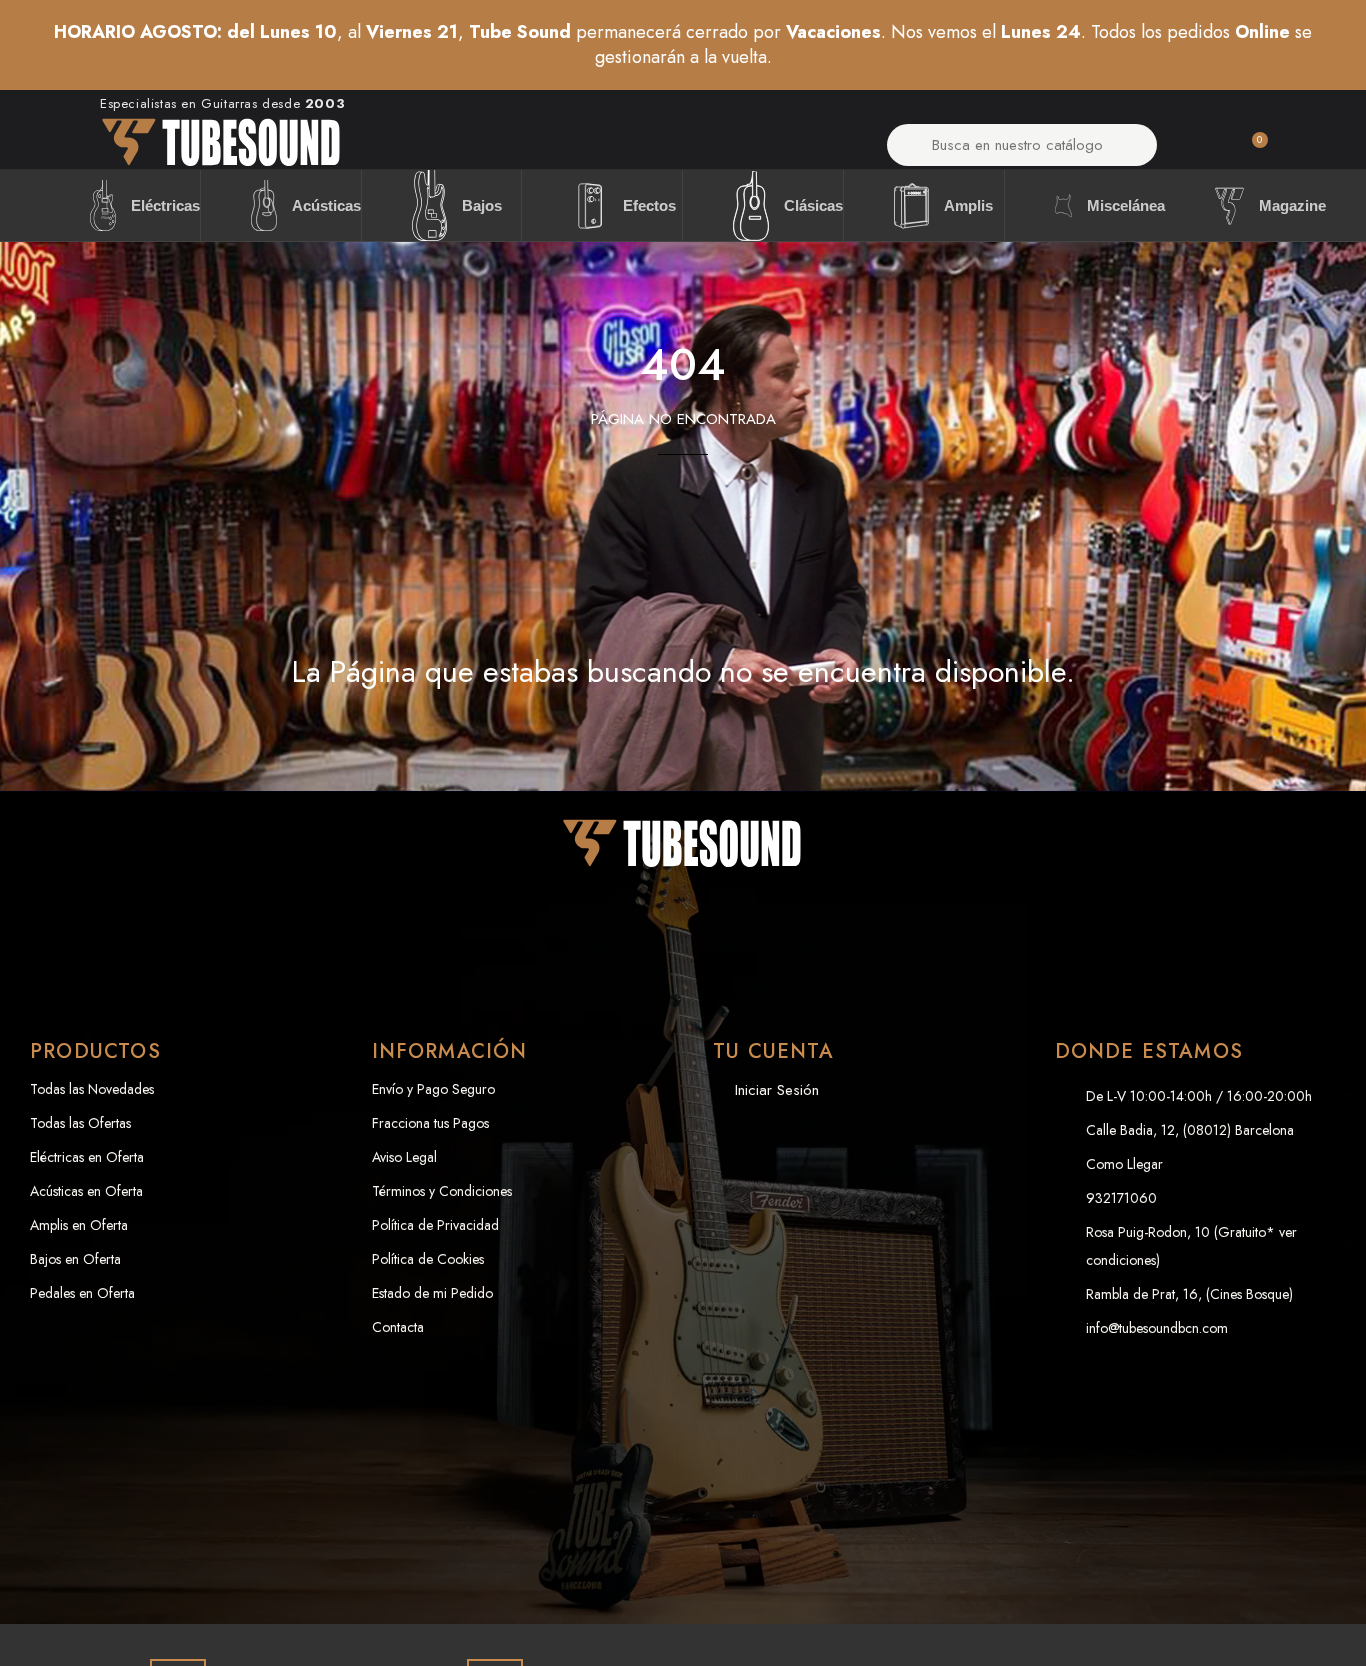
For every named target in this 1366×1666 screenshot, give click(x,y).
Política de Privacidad (435, 1225)
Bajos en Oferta (75, 1259)
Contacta (398, 1327)
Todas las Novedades (92, 1089)
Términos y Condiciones (442, 1191)
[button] (1251, 151)
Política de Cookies (428, 1259)
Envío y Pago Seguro (433, 1089)
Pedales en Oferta (82, 1293)
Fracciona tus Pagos (430, 1123)
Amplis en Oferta (79, 1225)
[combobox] (1023, 145)
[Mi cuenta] (1198, 151)
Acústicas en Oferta (86, 1191)
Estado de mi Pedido (432, 1293)
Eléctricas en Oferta (87, 1157)
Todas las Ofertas (80, 1123)
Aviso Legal (404, 1157)
